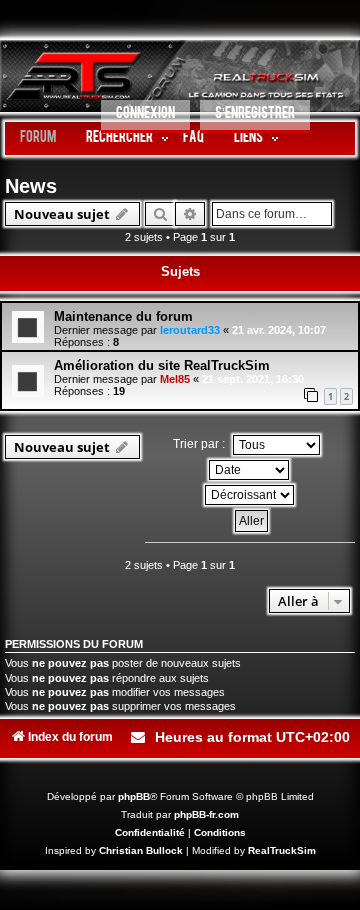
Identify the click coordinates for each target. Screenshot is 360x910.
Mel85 (175, 379)
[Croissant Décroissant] (250, 495)
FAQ (193, 138)
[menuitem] (145, 116)
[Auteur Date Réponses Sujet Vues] (250, 470)
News (31, 186)
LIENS (248, 138)
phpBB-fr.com (206, 814)
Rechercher (119, 138)
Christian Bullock (141, 850)
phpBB (134, 796)
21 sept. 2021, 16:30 (253, 379)
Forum (38, 138)
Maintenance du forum (123, 316)
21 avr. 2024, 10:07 (279, 330)
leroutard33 (190, 330)
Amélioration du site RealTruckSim (162, 365)
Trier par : (200, 444)
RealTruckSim (282, 850)
